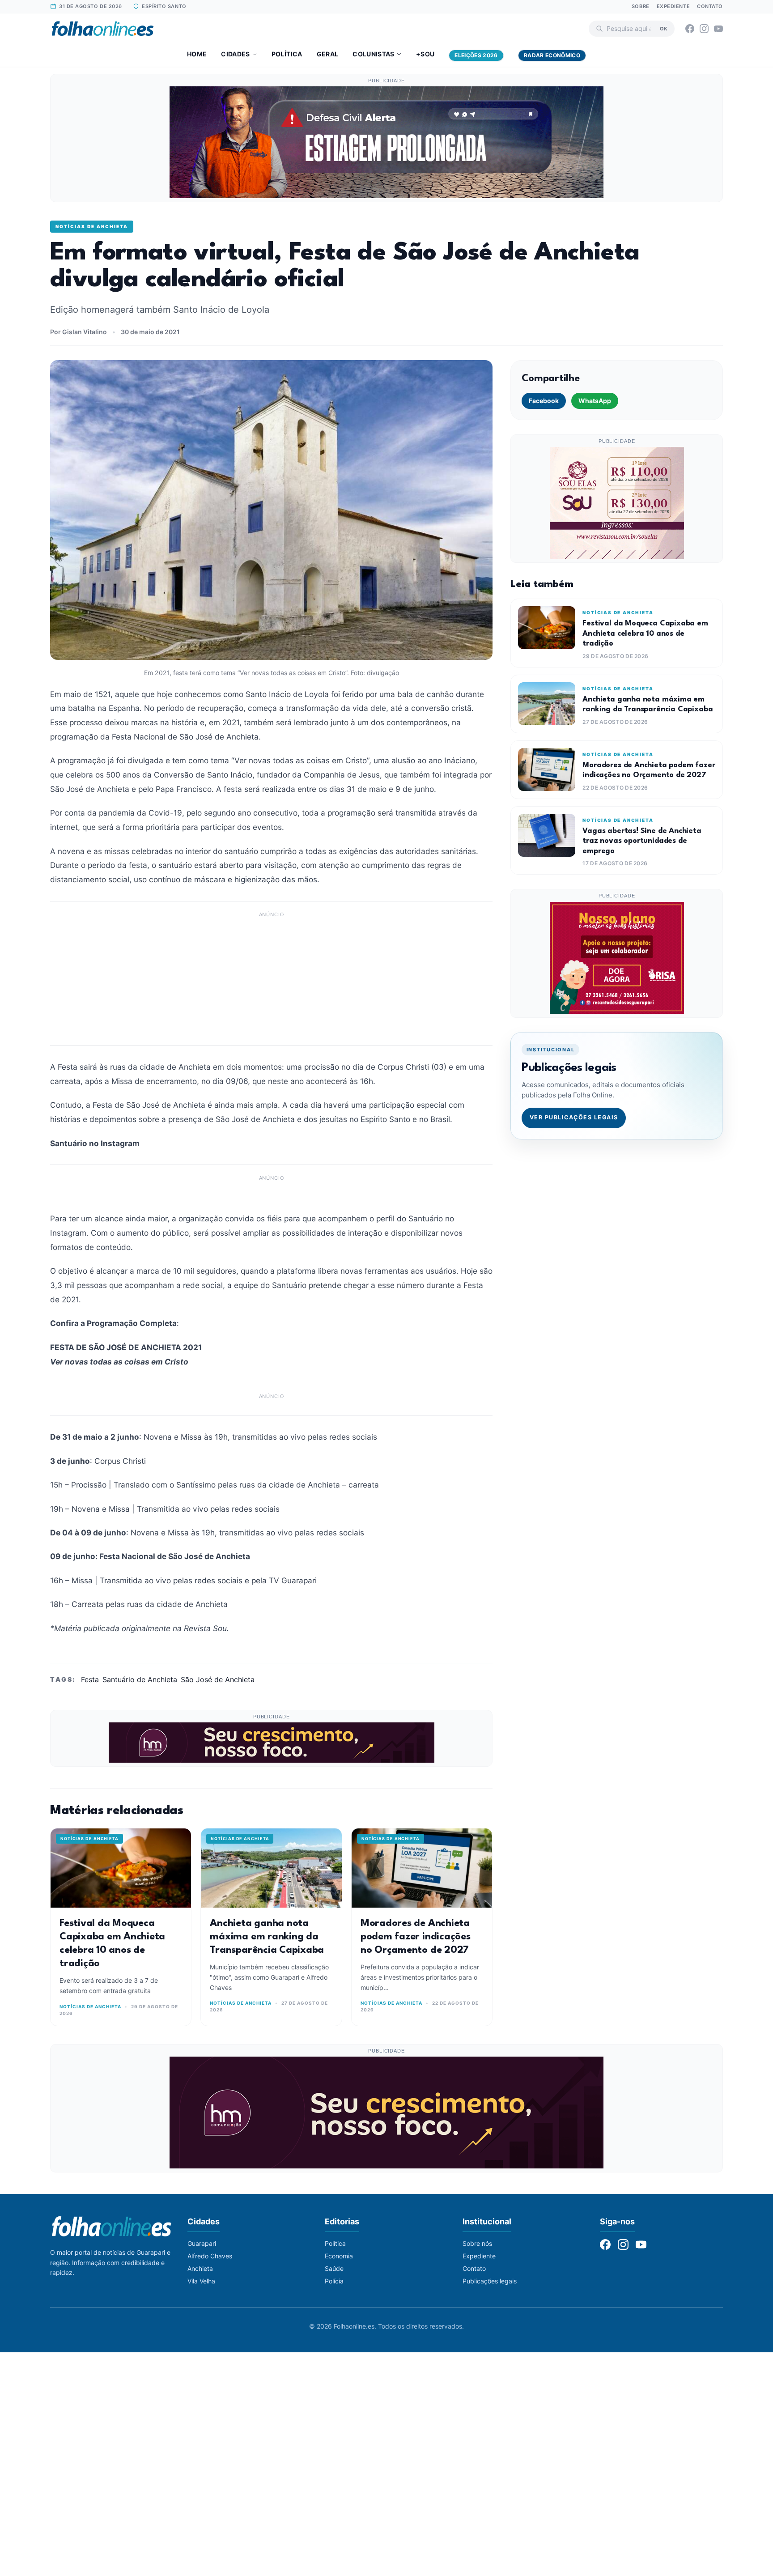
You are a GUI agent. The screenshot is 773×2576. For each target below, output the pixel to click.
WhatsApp (595, 401)
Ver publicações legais (574, 1117)
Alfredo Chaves (210, 2256)
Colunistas (374, 54)
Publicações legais (490, 2281)
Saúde (334, 2268)
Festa (90, 1679)
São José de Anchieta (218, 1679)
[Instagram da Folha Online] (704, 29)
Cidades (235, 54)
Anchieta (200, 2268)
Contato (710, 6)
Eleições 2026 (476, 55)
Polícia (334, 2281)
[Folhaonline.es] (103, 29)
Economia (339, 2256)
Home (197, 54)
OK (664, 28)
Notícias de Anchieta (92, 226)
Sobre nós (477, 2243)
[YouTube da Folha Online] (718, 29)
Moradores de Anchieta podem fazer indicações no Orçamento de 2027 (416, 1937)
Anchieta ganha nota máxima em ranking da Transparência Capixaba (267, 1937)
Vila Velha (201, 2281)
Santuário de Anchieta (140, 1679)
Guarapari (202, 2243)
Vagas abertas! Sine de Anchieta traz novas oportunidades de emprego (642, 841)
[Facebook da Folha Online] (690, 29)
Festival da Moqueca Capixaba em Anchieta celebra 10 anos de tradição (645, 633)
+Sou (425, 54)
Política (287, 54)
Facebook (544, 401)
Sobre (641, 6)
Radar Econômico (552, 55)
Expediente (673, 6)
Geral (328, 54)
